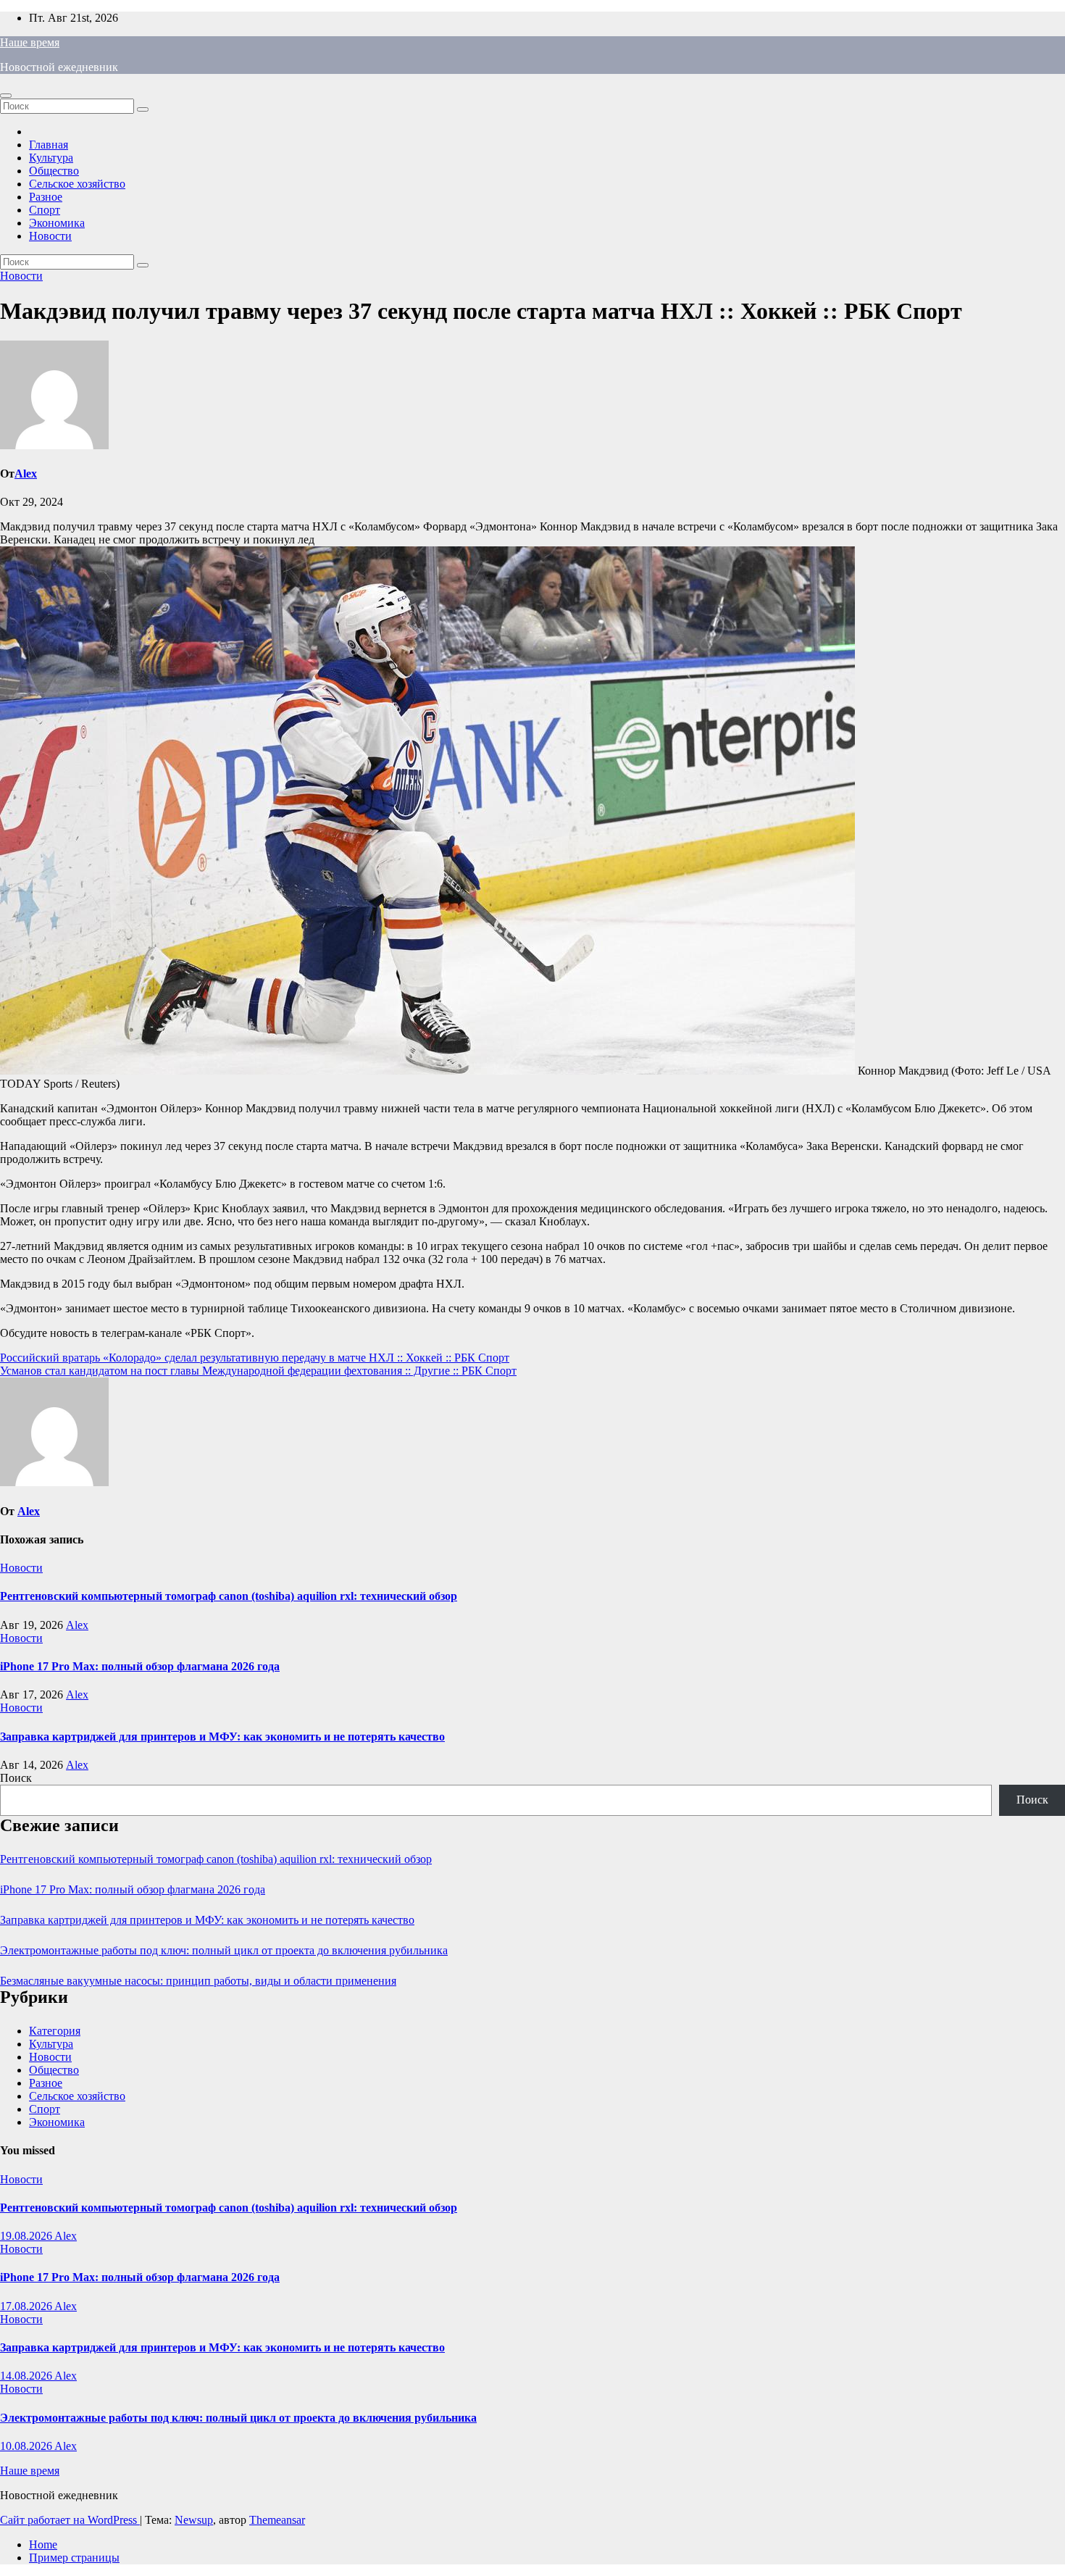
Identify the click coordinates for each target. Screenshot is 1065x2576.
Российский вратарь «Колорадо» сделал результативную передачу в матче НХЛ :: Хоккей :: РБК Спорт (255, 1358)
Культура (51, 158)
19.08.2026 (27, 2236)
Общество (54, 171)
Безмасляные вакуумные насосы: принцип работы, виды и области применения (198, 1981)
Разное (46, 197)
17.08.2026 (27, 2306)
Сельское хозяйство (77, 184)
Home (43, 2544)
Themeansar (277, 2520)
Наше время (30, 42)
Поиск (16, 1778)
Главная (49, 145)
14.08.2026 (27, 2376)
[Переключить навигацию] (6, 96)
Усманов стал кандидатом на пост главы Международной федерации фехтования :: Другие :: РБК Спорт (258, 1371)
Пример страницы (74, 2558)
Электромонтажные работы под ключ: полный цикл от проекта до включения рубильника (224, 1950)
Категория (55, 2031)
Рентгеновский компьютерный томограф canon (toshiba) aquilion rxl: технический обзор (229, 1596)
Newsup (194, 2520)
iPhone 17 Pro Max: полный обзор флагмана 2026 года (140, 1666)
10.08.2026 (27, 2446)
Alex (26, 474)
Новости (50, 236)
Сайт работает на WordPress (70, 2520)
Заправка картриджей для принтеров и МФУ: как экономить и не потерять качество (222, 1737)
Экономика (57, 223)
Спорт (45, 210)
